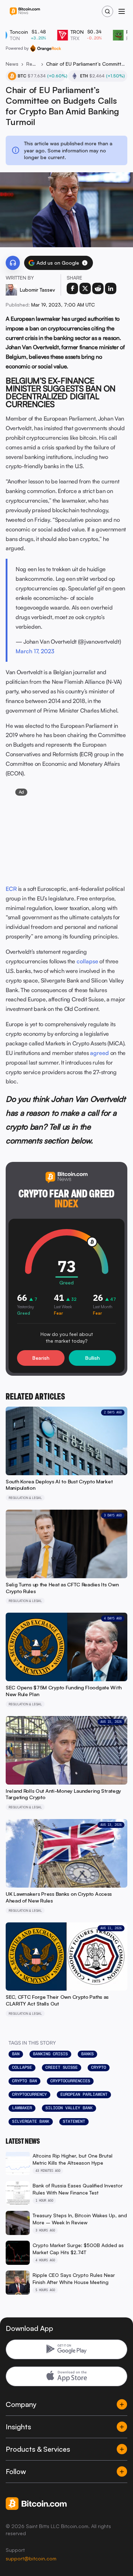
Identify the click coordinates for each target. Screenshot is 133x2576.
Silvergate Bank (31, 2121)
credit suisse (62, 2067)
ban (16, 2054)
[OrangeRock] (46, 48)
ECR (11, 889)
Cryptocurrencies (70, 2081)
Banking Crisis (50, 2054)
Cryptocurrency (29, 2094)
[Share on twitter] (85, 288)
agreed (99, 1053)
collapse (87, 961)
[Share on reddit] (98, 288)
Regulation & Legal (32, 64)
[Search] (107, 11)
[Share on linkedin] (111, 288)
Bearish (41, 1358)
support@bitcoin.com (31, 2558)
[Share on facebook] (72, 288)
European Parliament (84, 2094)
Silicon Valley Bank (69, 2108)
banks (87, 2054)
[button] (85, 263)
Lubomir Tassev (37, 290)
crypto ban (24, 2081)
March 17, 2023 (35, 651)
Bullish (92, 1358)
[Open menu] (122, 11)
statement (74, 2121)
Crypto (99, 2067)
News (12, 64)
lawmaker (22, 2108)
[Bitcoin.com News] (25, 12)
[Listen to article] (13, 263)
